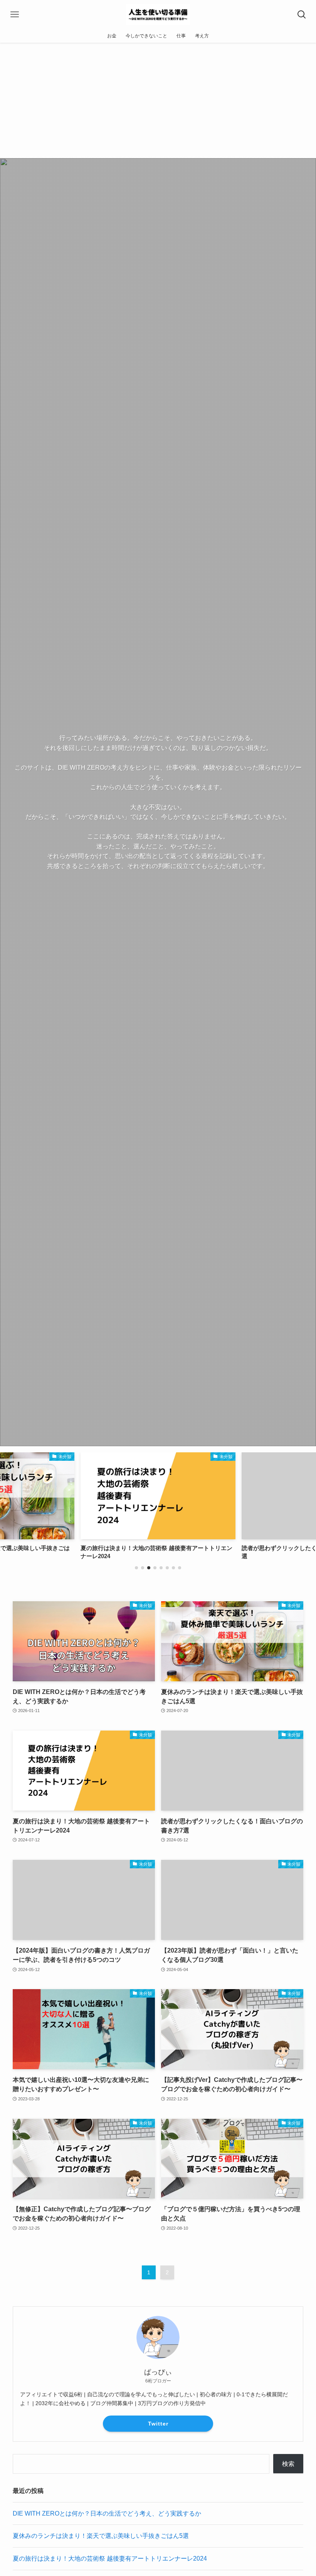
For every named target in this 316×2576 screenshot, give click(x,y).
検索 (288, 2464)
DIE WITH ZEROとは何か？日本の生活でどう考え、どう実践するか (107, 2513)
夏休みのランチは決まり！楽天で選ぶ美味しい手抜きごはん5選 (101, 2536)
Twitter (158, 2424)
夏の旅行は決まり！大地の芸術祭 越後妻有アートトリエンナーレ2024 (110, 2558)
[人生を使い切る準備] (158, 14)
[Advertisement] (158, 100)
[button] (136, 1568)
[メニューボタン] (14, 14)
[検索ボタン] (302, 14)
